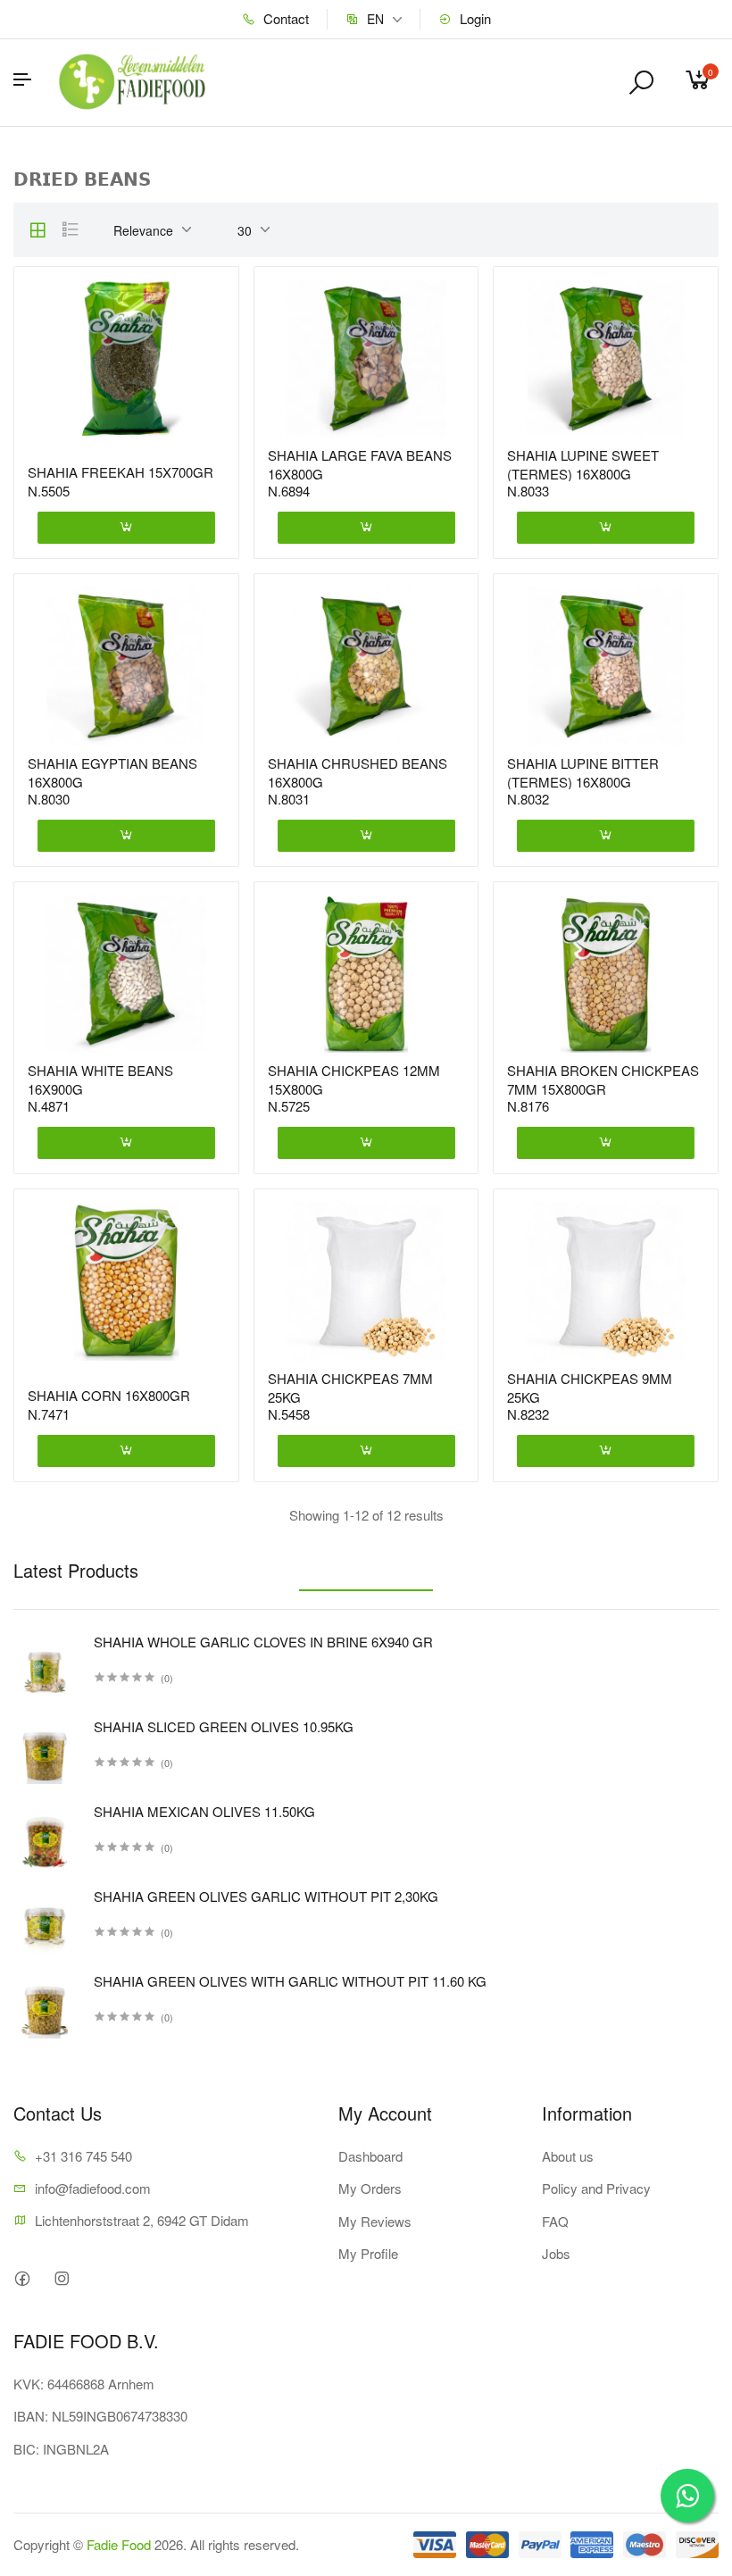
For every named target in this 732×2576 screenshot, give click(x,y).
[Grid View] (37, 229)
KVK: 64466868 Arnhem (84, 2384)
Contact (284, 18)
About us (568, 2156)
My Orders (370, 2188)
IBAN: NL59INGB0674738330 (100, 2416)
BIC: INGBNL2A (61, 2449)
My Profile (368, 2253)
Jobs (556, 2253)
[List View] (71, 229)
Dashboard (370, 2156)
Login (474, 18)
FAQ (555, 2221)
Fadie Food (119, 2544)
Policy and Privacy (596, 2188)
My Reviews (375, 2221)
